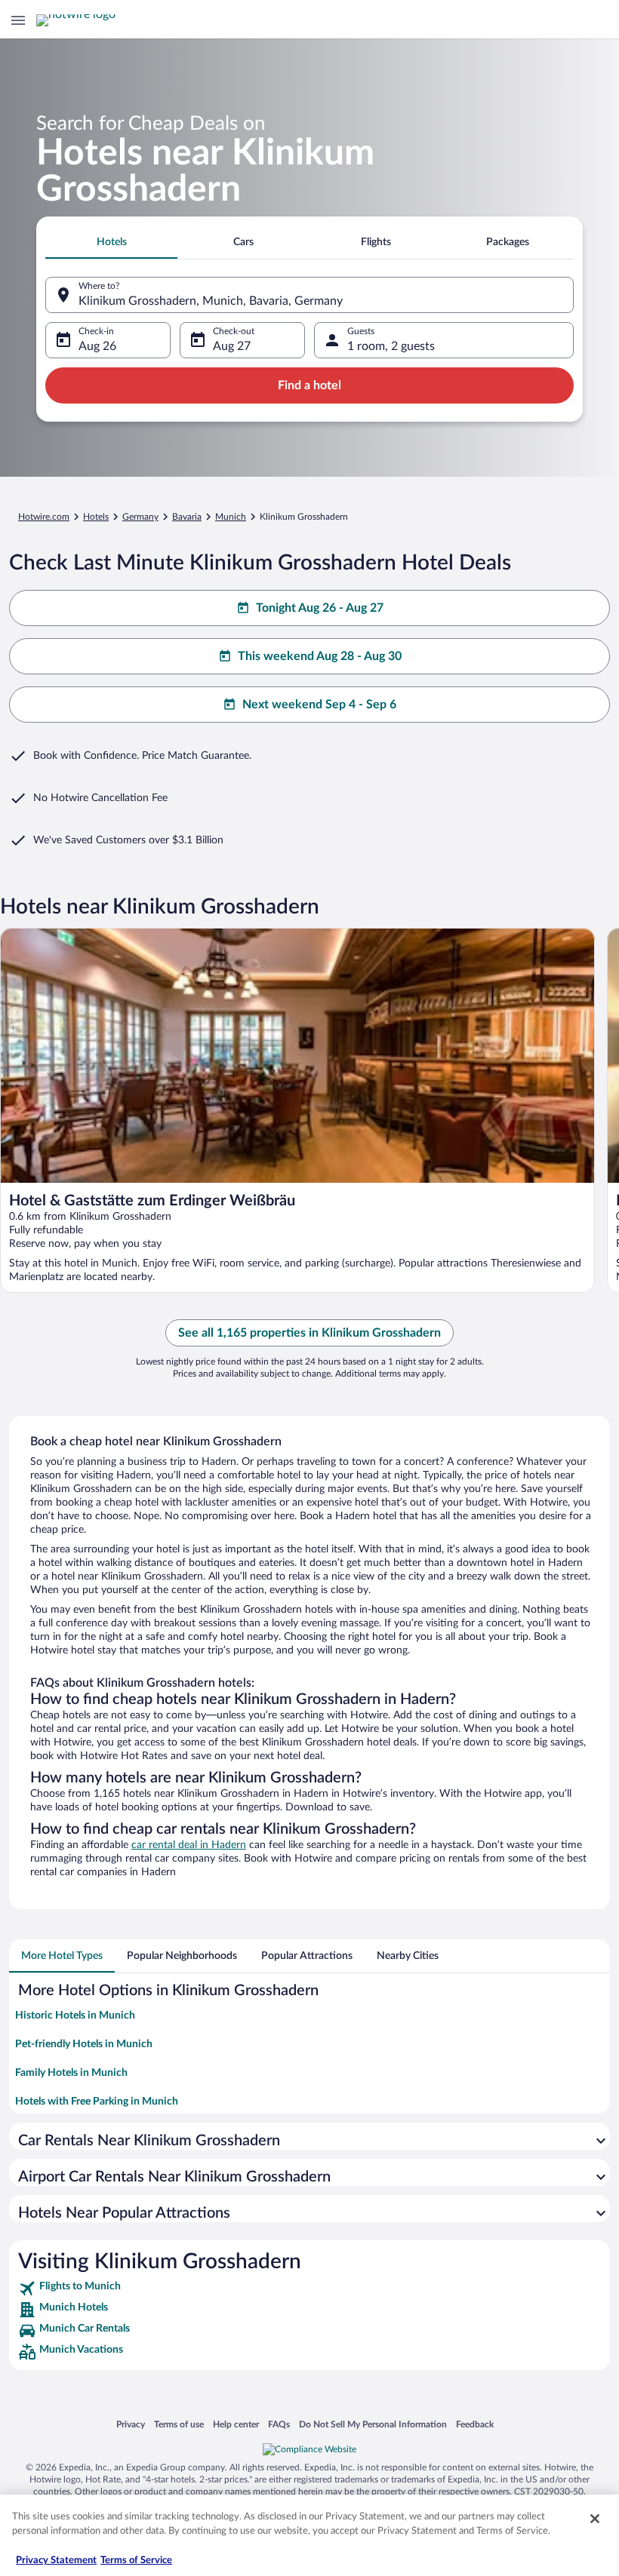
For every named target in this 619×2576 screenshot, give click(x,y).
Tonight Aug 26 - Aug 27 (320, 608)
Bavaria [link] (187, 517)
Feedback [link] (475, 2424)
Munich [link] (231, 517)
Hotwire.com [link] (44, 517)
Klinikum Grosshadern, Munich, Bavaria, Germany (211, 301)
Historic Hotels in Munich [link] (75, 2016)
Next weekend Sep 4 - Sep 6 (319, 705)
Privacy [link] (131, 2424)
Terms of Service (136, 2561)
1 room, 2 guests (391, 346)
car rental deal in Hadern (189, 1845)
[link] (309, 2289)
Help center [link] (236, 2424)
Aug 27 (232, 346)
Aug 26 (97, 346)
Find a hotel (309, 385)
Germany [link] (140, 517)
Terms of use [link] (179, 2424)
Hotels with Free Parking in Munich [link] (97, 2102)
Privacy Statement (56, 2561)
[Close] (595, 2519)
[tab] (111, 242)
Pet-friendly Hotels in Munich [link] (84, 2044)
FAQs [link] (279, 2424)
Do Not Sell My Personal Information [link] (373, 2424)
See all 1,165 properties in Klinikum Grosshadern (309, 1333)
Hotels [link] (96, 517)
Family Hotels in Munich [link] (71, 2073)
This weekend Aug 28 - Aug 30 (320, 656)
